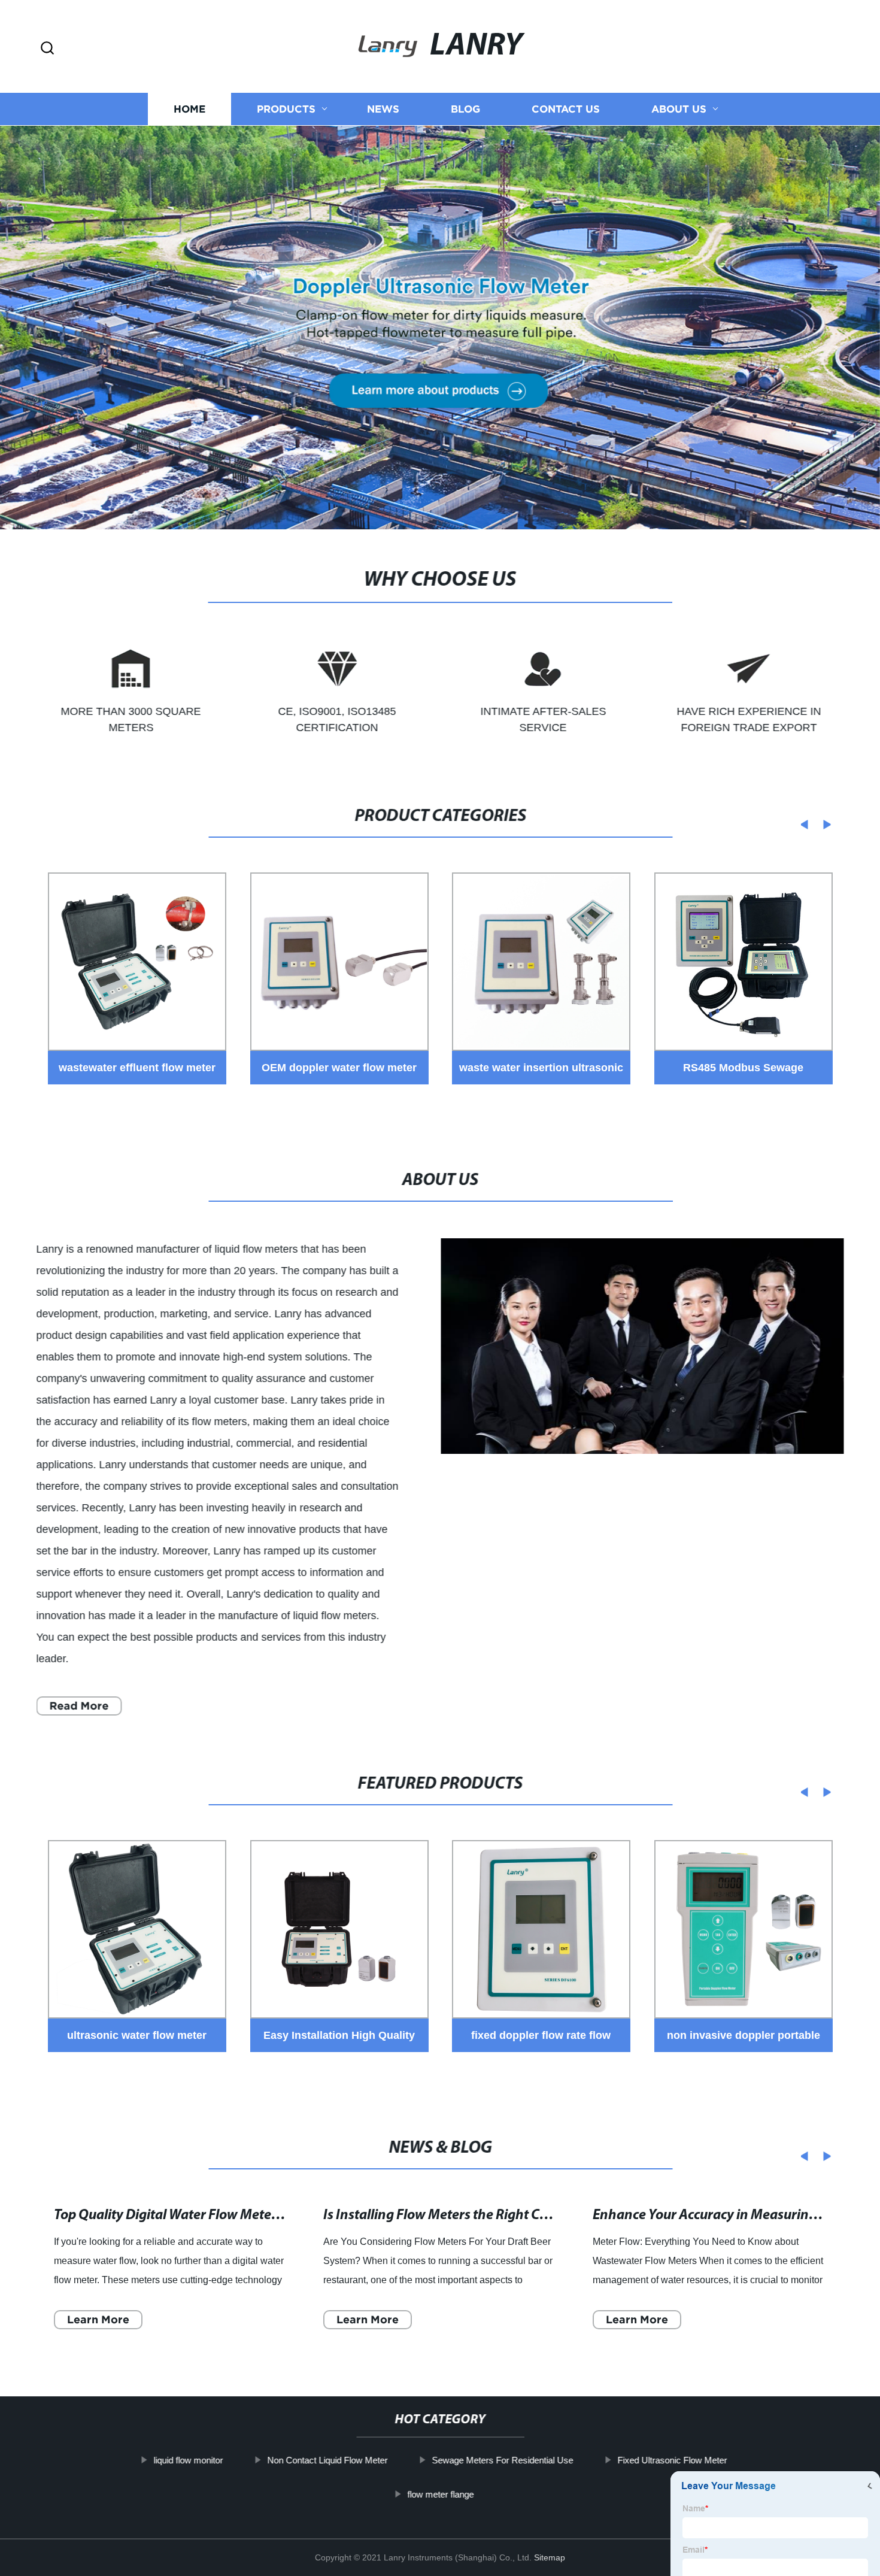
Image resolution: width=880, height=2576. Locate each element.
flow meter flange (440, 2494)
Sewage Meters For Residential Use (502, 2460)
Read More (79, 1706)
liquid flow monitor (188, 2460)
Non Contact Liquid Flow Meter (327, 2460)
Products (286, 109)
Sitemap (550, 2557)
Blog (465, 109)
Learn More (98, 2319)
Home (189, 109)
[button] (47, 49)
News (383, 109)
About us (679, 109)
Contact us (566, 109)
